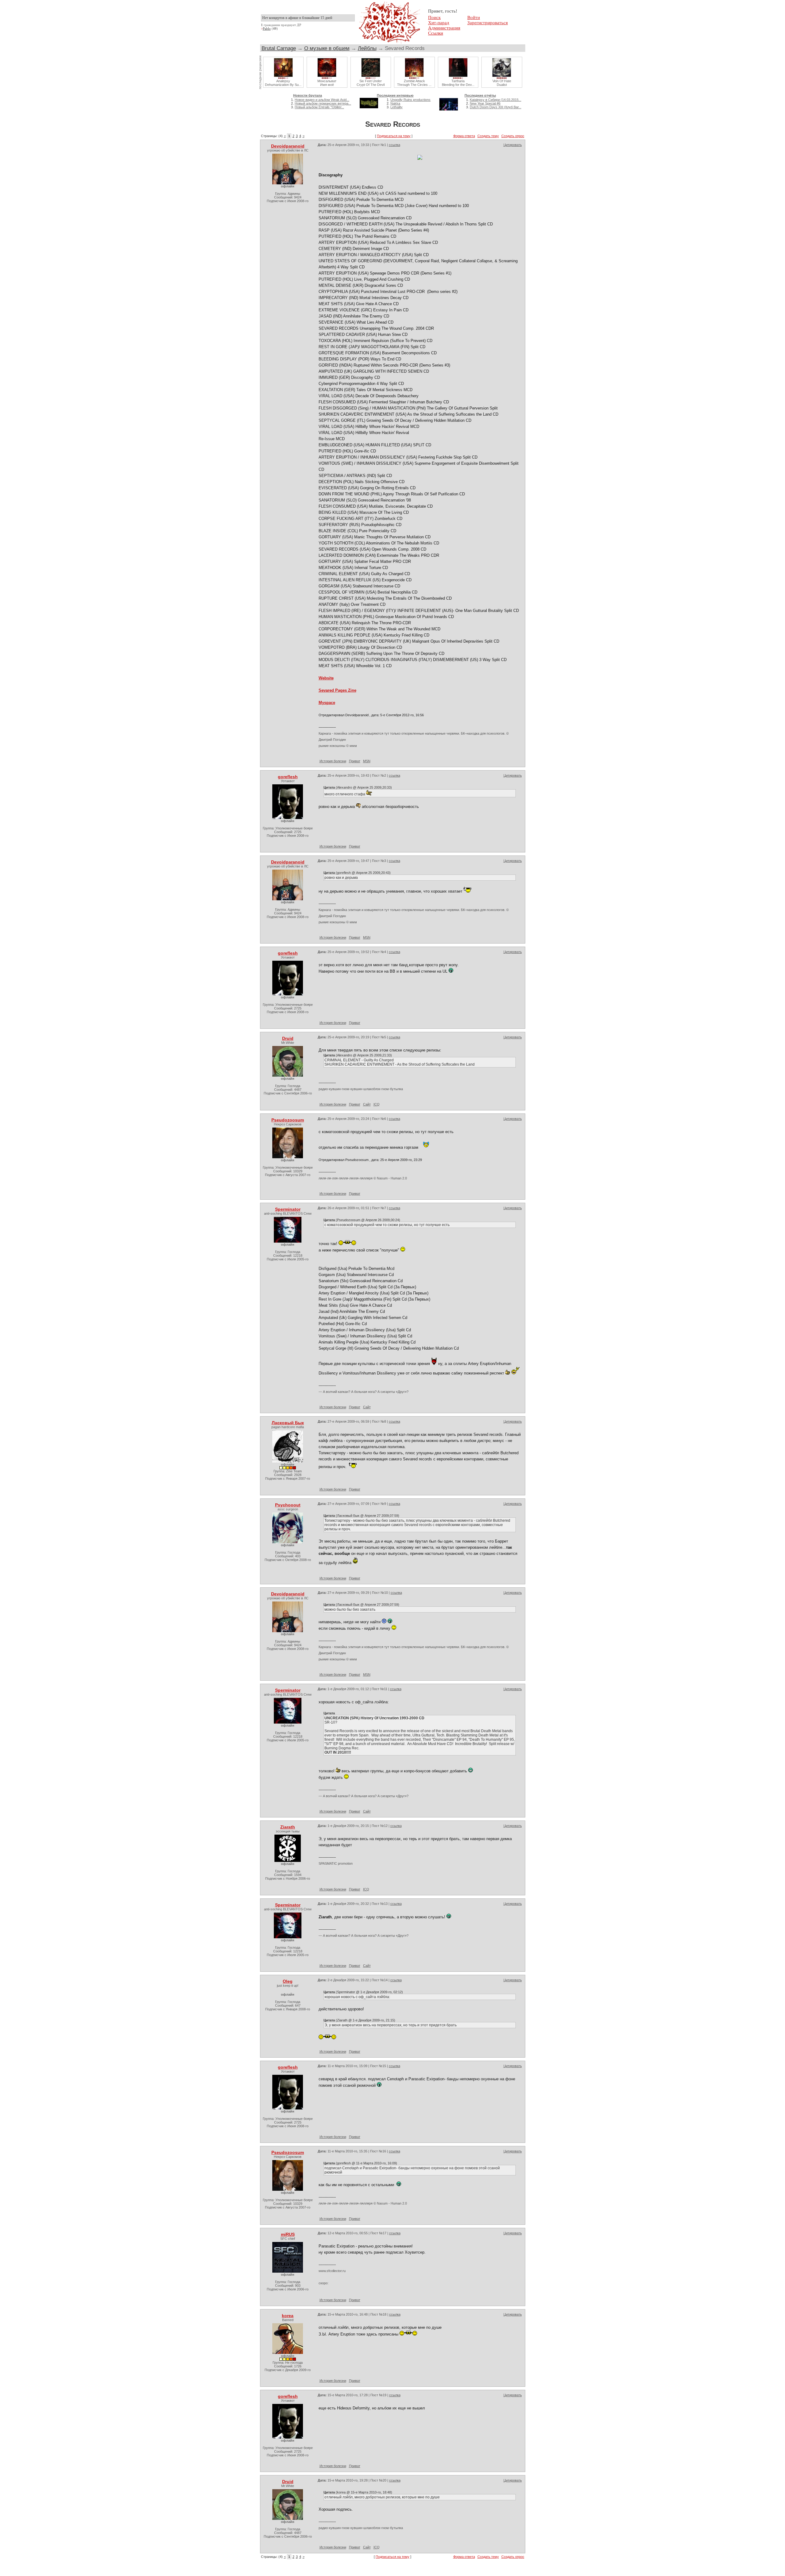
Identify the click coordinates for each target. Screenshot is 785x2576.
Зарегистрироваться (488, 23)
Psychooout (288, 1505)
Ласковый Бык (288, 1423)
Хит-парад (439, 23)
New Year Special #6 (485, 103)
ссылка (394, 145)
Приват (355, 761)
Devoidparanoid (288, 146)
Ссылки (436, 33)
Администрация (444, 28)
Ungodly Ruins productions (410, 100)
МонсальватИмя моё (327, 83)
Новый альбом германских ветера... (323, 103)
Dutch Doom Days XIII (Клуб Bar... (496, 107)
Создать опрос (513, 136)
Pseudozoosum (288, 1120)
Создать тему (488, 136)
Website (326, 678)
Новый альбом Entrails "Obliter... (319, 107)
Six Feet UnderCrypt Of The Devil (371, 83)
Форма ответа (464, 136)
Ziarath (288, 1827)
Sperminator (288, 1209)
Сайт (367, 1104)
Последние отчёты (480, 95)
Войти (474, 17)
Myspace (327, 703)
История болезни (333, 761)
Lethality (396, 107)
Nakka (395, 103)
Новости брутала (308, 95)
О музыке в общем (327, 48)
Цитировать (513, 145)
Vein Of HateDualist (502, 83)
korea (288, 2316)
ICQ (377, 1104)
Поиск (434, 17)
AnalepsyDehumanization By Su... (283, 83)
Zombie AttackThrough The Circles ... (414, 83)
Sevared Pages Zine (337, 690)
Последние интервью (395, 95)
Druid (288, 1038)
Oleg (288, 1981)
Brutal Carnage (279, 48)
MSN (367, 761)
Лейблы (367, 48)
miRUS (288, 2234)
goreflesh (288, 777)
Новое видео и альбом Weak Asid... (322, 100)
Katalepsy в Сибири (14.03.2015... (496, 100)
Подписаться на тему (394, 136)
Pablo (267, 29)
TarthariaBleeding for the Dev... (458, 83)
